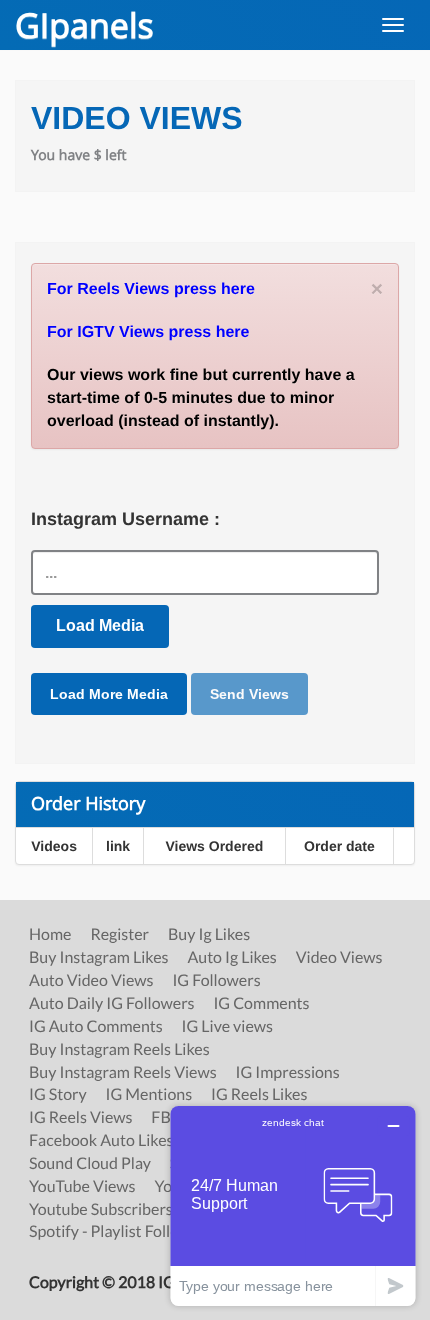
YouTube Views (82, 1187)
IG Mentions (149, 1095)
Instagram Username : (125, 519)
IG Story (58, 1095)
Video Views (339, 958)
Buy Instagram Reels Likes (119, 1050)
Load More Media (109, 694)
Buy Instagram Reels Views (123, 1073)
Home (50, 935)
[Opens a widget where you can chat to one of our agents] (293, 1205)
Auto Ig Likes (231, 958)
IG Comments (261, 1004)
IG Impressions (288, 1073)
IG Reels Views (80, 1118)
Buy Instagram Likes (99, 958)
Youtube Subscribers (101, 1210)
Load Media (100, 625)
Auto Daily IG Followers (112, 1004)
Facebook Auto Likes (101, 1141)
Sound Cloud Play (90, 1164)
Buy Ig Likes (209, 935)
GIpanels (84, 25)
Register (119, 935)
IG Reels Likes (259, 1095)
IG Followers (216, 981)
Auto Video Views (91, 981)
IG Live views (227, 1027)
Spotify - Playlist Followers (121, 1232)
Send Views (249, 694)
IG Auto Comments (96, 1027)
